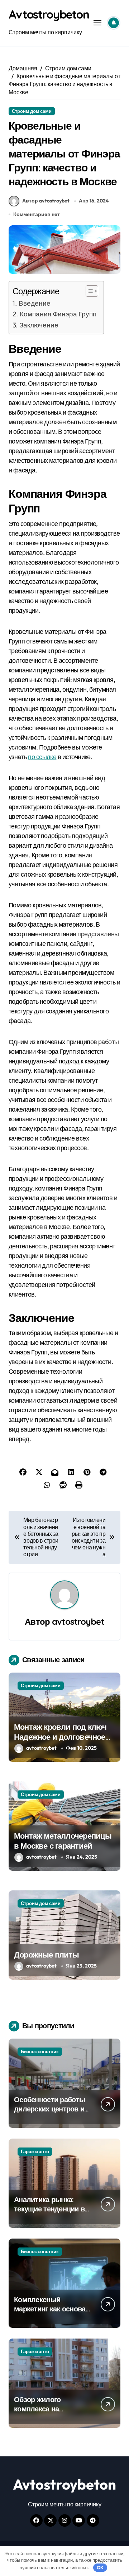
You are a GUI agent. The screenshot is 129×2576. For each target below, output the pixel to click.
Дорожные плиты (46, 1955)
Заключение (39, 325)
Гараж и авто (35, 2151)
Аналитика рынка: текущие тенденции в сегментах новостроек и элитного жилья (51, 2213)
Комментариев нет (37, 214)
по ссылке (42, 757)
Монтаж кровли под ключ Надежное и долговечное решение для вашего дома (62, 1737)
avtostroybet (78, 1622)
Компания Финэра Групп (58, 314)
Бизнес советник (40, 2051)
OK (100, 2567)
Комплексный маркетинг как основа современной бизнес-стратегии (50, 2313)
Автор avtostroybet (46, 201)
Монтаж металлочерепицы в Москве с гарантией (63, 1841)
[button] (88, 291)
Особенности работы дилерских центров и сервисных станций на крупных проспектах (52, 2113)
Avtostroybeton (49, 14)
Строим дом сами (32, 111)
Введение (35, 303)
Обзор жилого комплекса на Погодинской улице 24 (51, 2409)
